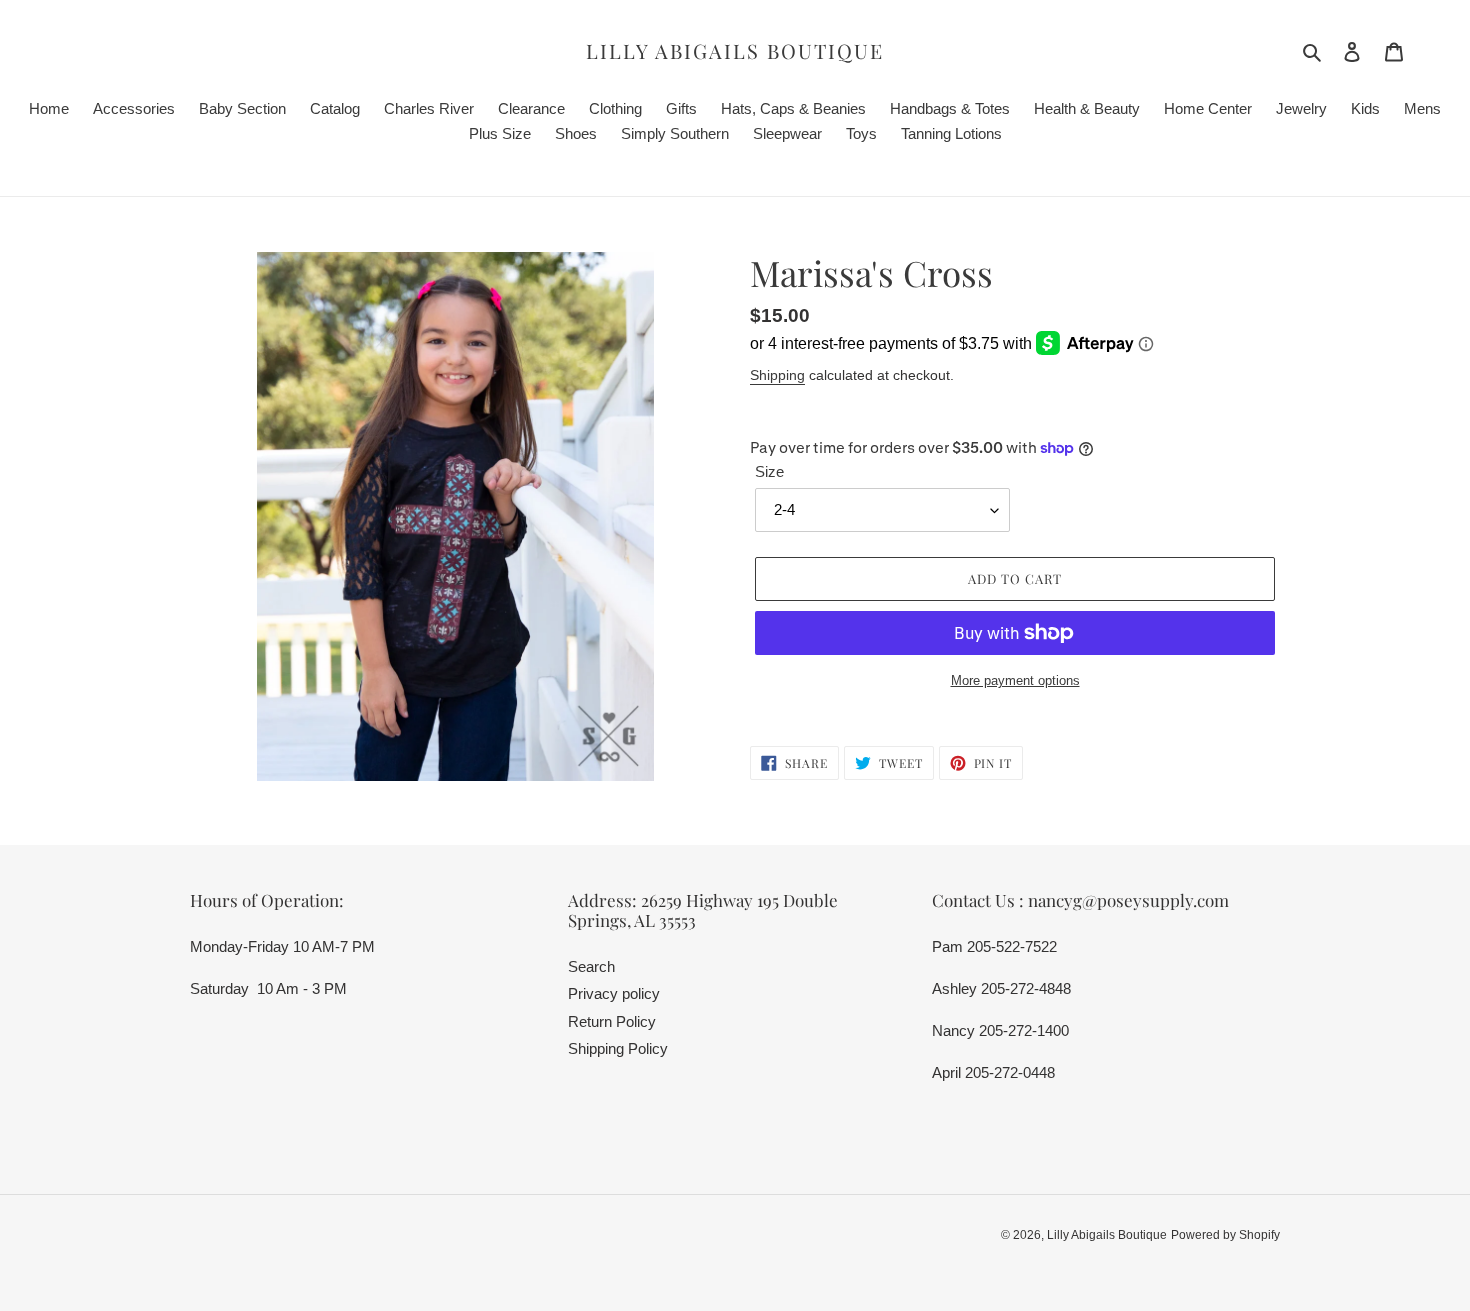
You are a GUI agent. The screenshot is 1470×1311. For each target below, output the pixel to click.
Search (591, 966)
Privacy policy (614, 993)
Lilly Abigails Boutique (735, 51)
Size (769, 471)
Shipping (777, 375)
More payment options (1015, 680)
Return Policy (612, 1021)
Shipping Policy (618, 1048)
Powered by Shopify (1225, 1235)
